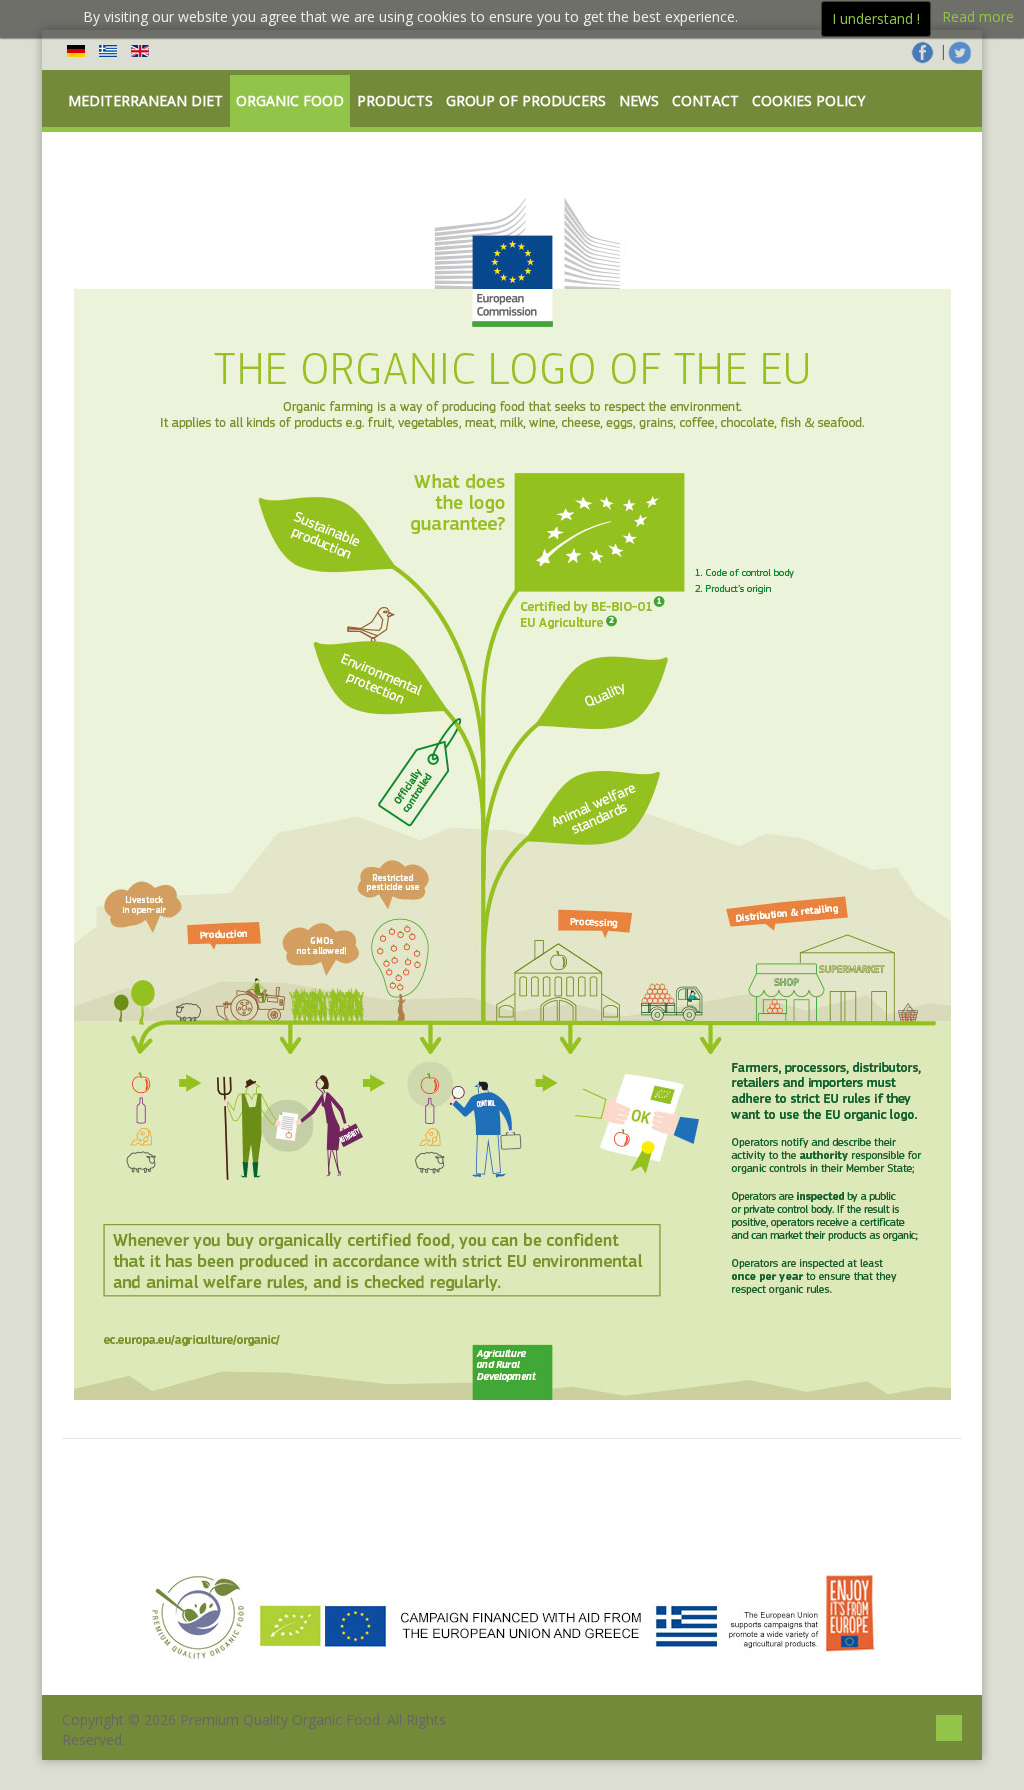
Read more (978, 16)
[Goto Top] (949, 1725)
